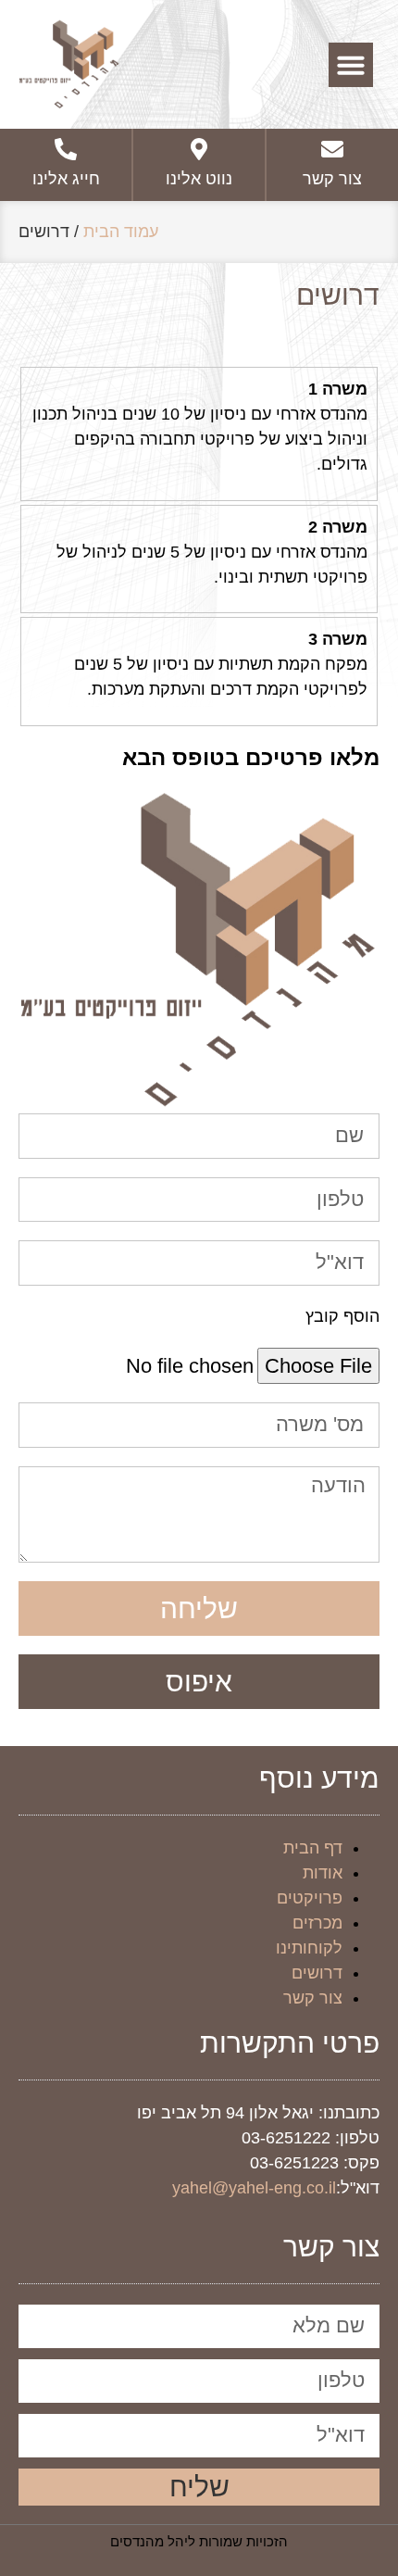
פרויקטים (310, 1898)
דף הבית (313, 1848)
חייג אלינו (66, 179)
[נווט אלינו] (199, 149)
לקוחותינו (309, 1948)
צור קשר (332, 179)
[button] (351, 65)
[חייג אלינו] (66, 149)
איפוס (199, 1682)
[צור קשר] (332, 149)
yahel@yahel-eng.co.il (254, 2188)
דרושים (317, 1973)
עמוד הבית (121, 232)
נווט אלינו (199, 179)
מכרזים (317, 1923)
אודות (323, 1873)
